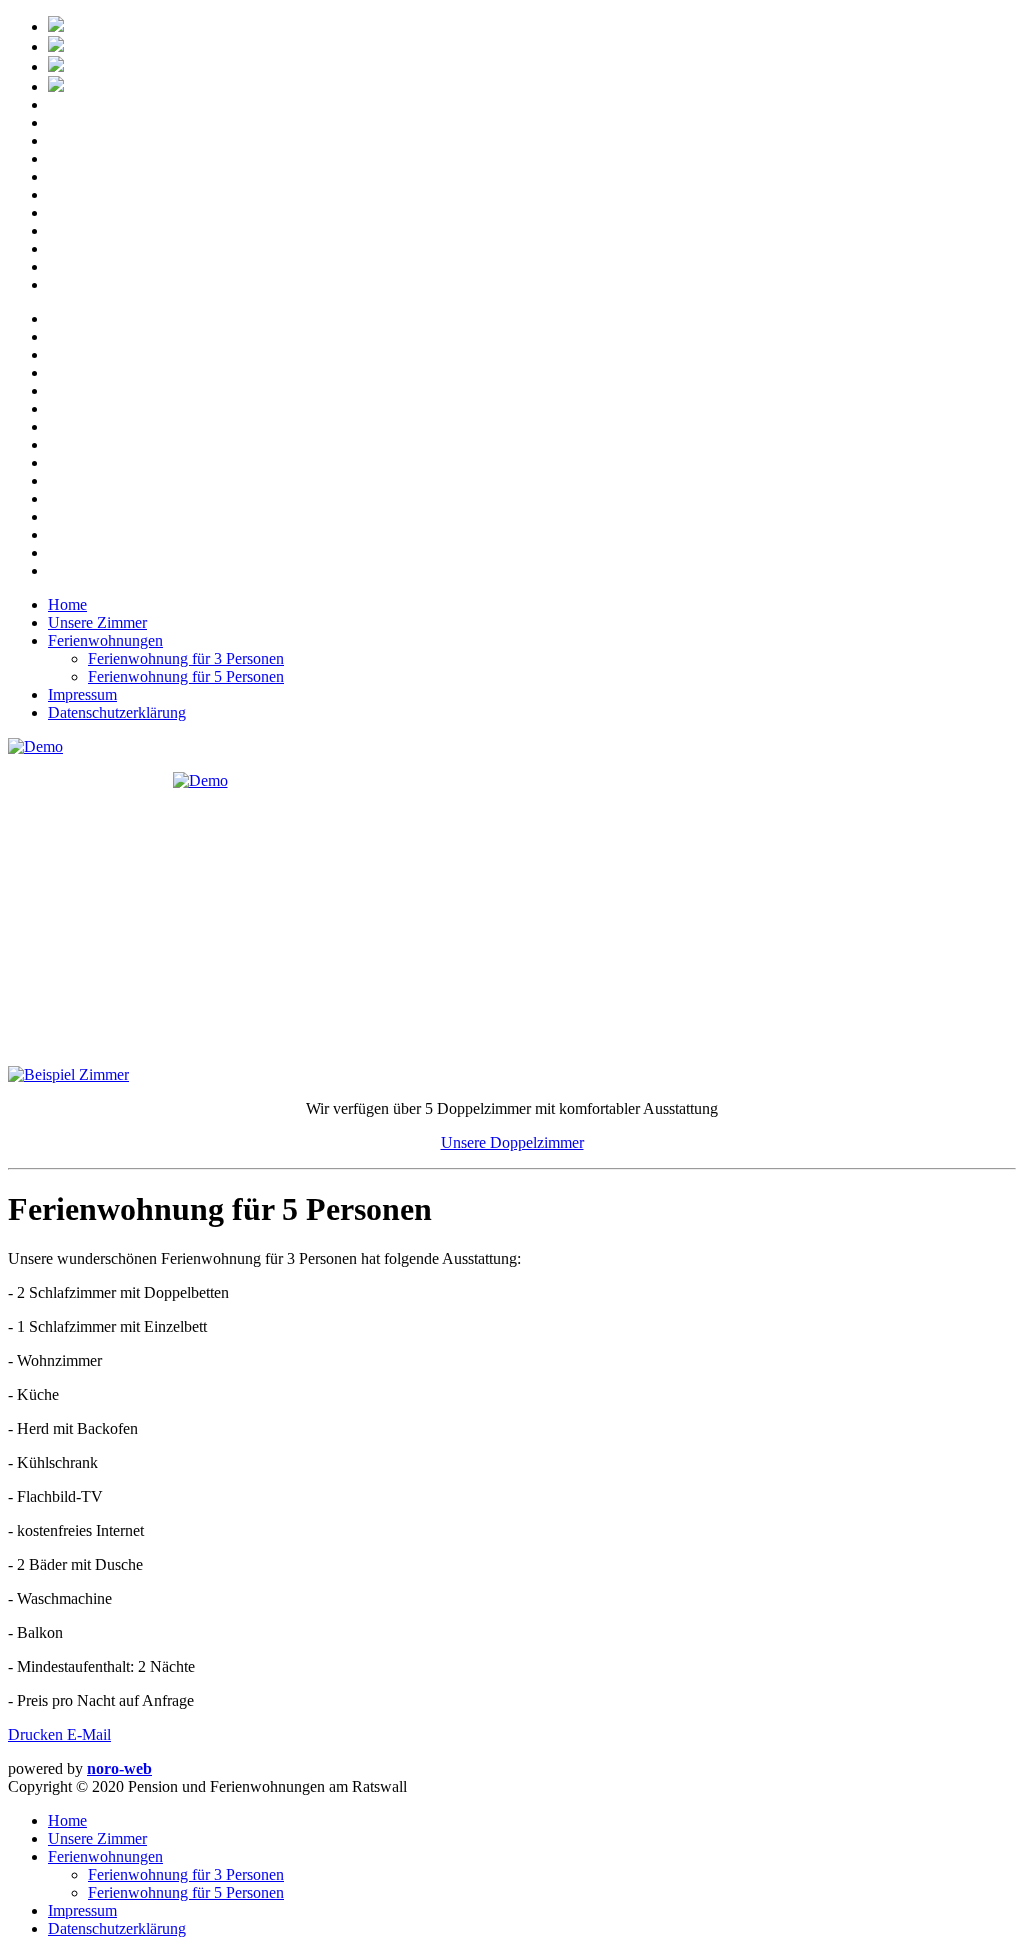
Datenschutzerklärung (117, 712)
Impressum (82, 694)
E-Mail (89, 1734)
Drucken (37, 1734)
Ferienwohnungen (105, 640)
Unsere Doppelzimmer (512, 1142)
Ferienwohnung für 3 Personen (186, 658)
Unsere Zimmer (97, 622)
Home (67, 604)
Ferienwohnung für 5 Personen (186, 676)
